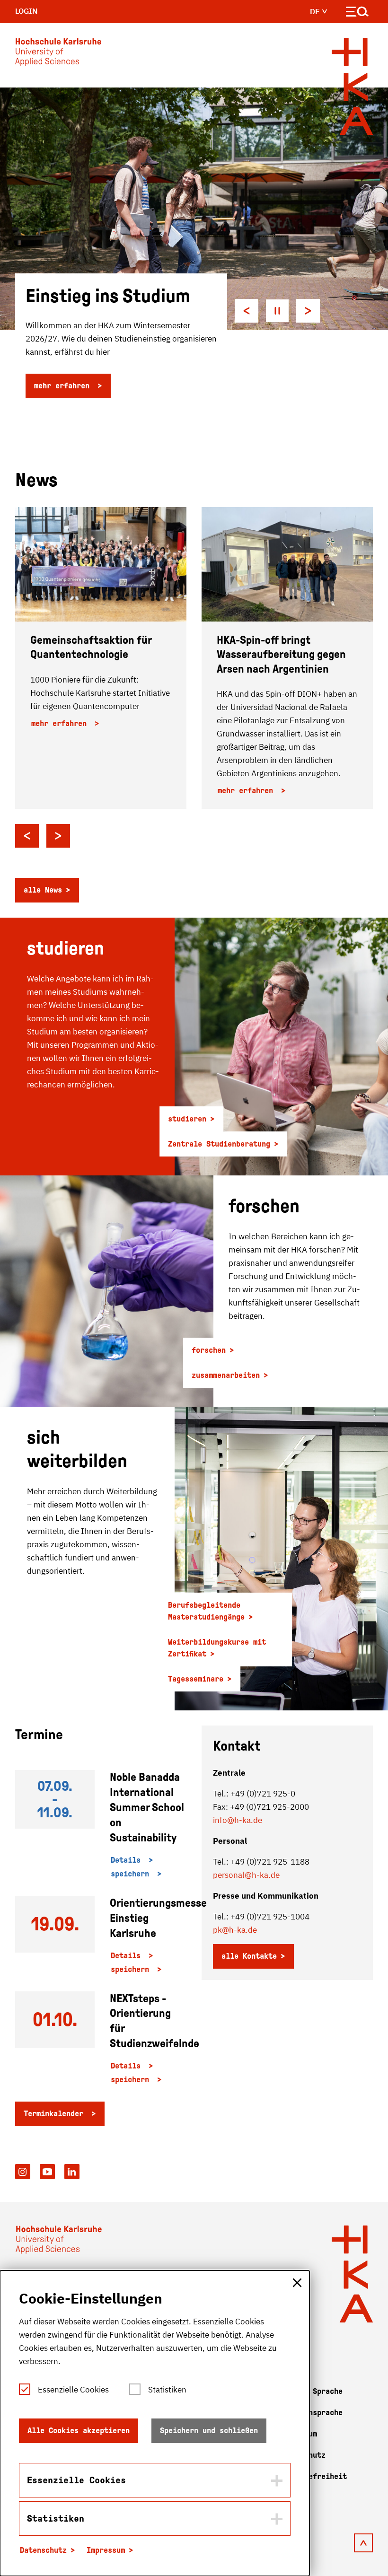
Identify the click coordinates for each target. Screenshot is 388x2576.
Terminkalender (56, 2114)
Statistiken (167, 2390)
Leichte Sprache (311, 2391)
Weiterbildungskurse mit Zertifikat (217, 1648)
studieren (187, 1119)
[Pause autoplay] (277, 311)
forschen (209, 1350)
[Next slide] (308, 311)
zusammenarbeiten (226, 1375)
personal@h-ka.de (246, 1875)
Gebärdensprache (311, 2413)
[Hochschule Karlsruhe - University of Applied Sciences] (58, 54)
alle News (43, 890)
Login (26, 11)
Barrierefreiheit (313, 2476)
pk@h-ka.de (235, 1930)
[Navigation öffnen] (357, 13)
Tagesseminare (196, 1679)
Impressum (106, 2550)
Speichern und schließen (209, 2431)
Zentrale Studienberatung (219, 1144)
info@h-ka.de (238, 1820)
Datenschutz (43, 2550)
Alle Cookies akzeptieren (79, 2431)
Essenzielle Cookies (73, 2390)
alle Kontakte (249, 1956)
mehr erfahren (64, 386)
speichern (132, 1874)
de (316, 11)
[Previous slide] (247, 311)
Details (128, 1860)
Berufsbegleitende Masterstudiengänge (206, 1611)
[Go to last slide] (27, 836)
